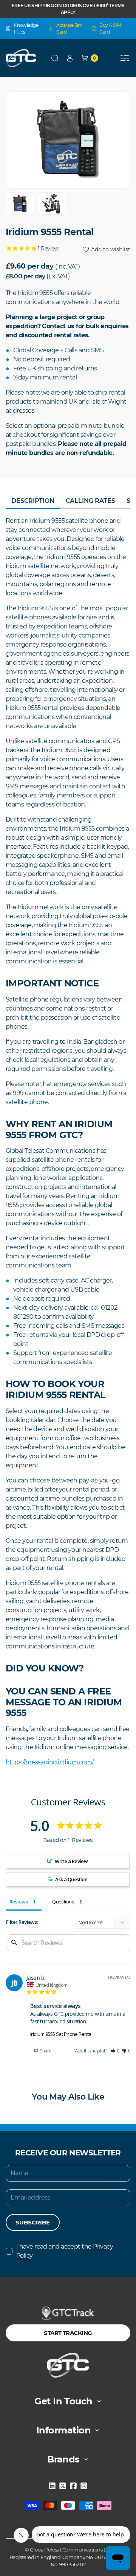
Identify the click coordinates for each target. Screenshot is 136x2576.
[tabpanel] (68, 1142)
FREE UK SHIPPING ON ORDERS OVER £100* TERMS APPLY (68, 9)
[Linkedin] (52, 2486)
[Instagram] (84, 2486)
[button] (55, 58)
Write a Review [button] (71, 1861)
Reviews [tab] (19, 1902)
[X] (63, 2486)
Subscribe (33, 2222)
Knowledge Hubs (26, 28)
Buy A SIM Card (110, 28)
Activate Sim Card (69, 28)
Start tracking (68, 2333)
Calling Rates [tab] (90, 501)
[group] (20, 204)
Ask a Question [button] (71, 1879)
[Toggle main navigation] (125, 58)
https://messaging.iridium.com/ (50, 1762)
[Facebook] (73, 2486)
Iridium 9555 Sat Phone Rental (61, 2034)
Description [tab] (33, 501)
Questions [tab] (63, 1902)
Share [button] (45, 2051)
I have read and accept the (65, 2251)
